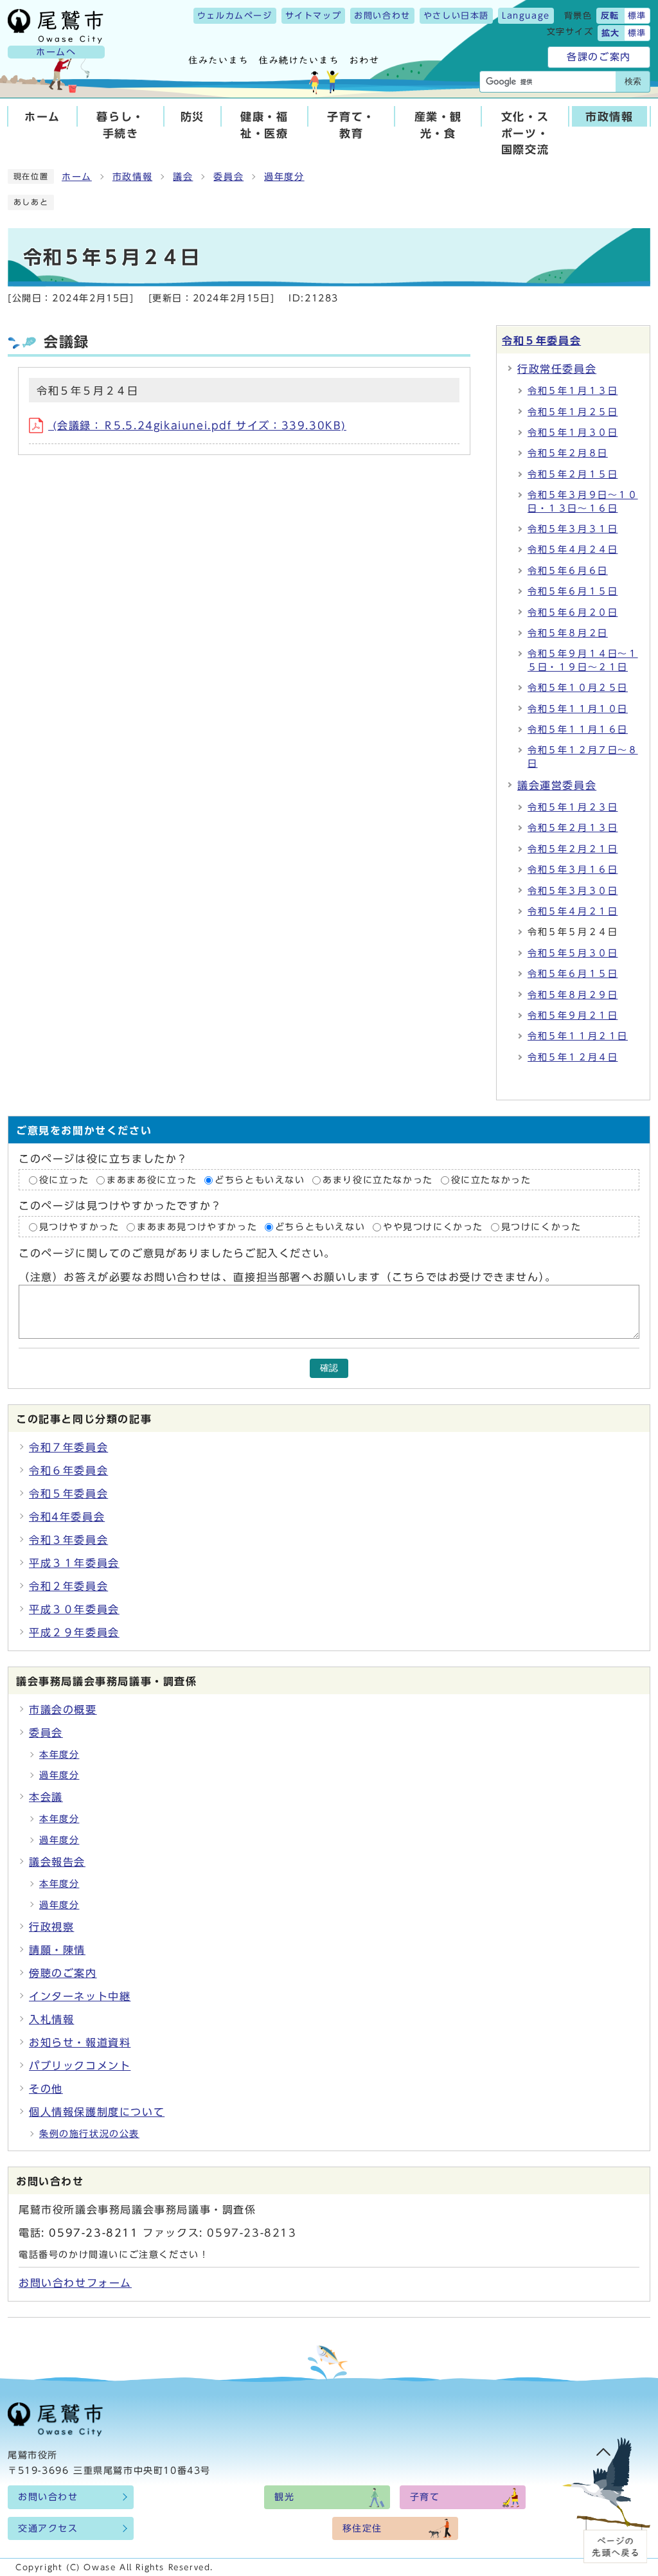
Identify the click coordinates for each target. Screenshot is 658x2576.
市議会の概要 (63, 1710)
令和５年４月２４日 (573, 550)
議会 (183, 177)
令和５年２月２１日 (573, 849)
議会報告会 (57, 1862)
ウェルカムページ (235, 16)
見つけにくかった (541, 1227)
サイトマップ (314, 16)
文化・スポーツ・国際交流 (525, 133)
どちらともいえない (260, 1180)
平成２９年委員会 (74, 1632)
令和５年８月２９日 (573, 995)
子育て (425, 2497)
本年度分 (59, 1755)
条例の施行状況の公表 (89, 2134)
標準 (637, 16)
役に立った (64, 1180)
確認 (329, 1368)
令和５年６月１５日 (573, 591)
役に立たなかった (491, 1180)
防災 (192, 117)
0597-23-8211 (93, 2233)
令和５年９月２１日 (573, 1015)
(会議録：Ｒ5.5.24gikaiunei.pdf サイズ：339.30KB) (197, 425)
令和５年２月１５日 (573, 474)
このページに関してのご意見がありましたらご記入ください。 (177, 1254)
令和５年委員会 (541, 341)
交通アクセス (48, 2528)
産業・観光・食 (438, 125)
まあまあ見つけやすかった (197, 1227)
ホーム (42, 117)
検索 (633, 81)
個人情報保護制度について (97, 2112)
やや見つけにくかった (435, 1227)
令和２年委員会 (68, 1586)
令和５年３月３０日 (573, 891)
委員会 (228, 177)
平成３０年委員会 (74, 1609)
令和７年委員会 (68, 1447)
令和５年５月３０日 (573, 953)
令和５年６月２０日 (573, 613)
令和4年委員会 (67, 1517)
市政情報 (609, 117)
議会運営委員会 (557, 785)
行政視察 (51, 1927)
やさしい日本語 (456, 16)
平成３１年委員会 (74, 1563)
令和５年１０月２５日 (578, 688)
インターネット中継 (80, 1996)
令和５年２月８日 (568, 453)
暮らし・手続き (120, 125)
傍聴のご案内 (63, 1973)
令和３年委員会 (68, 1540)
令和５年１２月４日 (573, 1057)
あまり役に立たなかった (378, 1180)
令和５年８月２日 (568, 633)
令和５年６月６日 (568, 571)
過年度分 (284, 177)
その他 (46, 2089)
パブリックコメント (80, 2066)
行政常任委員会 (557, 369)
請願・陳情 (57, 1950)
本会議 (46, 1797)
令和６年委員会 (68, 1471)
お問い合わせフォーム (75, 2283)
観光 (284, 2497)
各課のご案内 (599, 57)
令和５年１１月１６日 (578, 729)
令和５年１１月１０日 (578, 709)
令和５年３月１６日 (573, 870)
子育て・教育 (351, 125)
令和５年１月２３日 (573, 807)
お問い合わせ (382, 16)
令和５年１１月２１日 (578, 1036)
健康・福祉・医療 (264, 125)
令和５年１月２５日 (573, 412)
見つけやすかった (79, 1227)
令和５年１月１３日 (573, 391)
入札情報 (51, 2019)
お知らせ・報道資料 (80, 2043)
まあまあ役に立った (152, 1180)
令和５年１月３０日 (573, 433)
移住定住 (362, 2528)
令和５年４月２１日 (573, 911)
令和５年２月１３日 (573, 828)
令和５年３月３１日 (573, 529)
